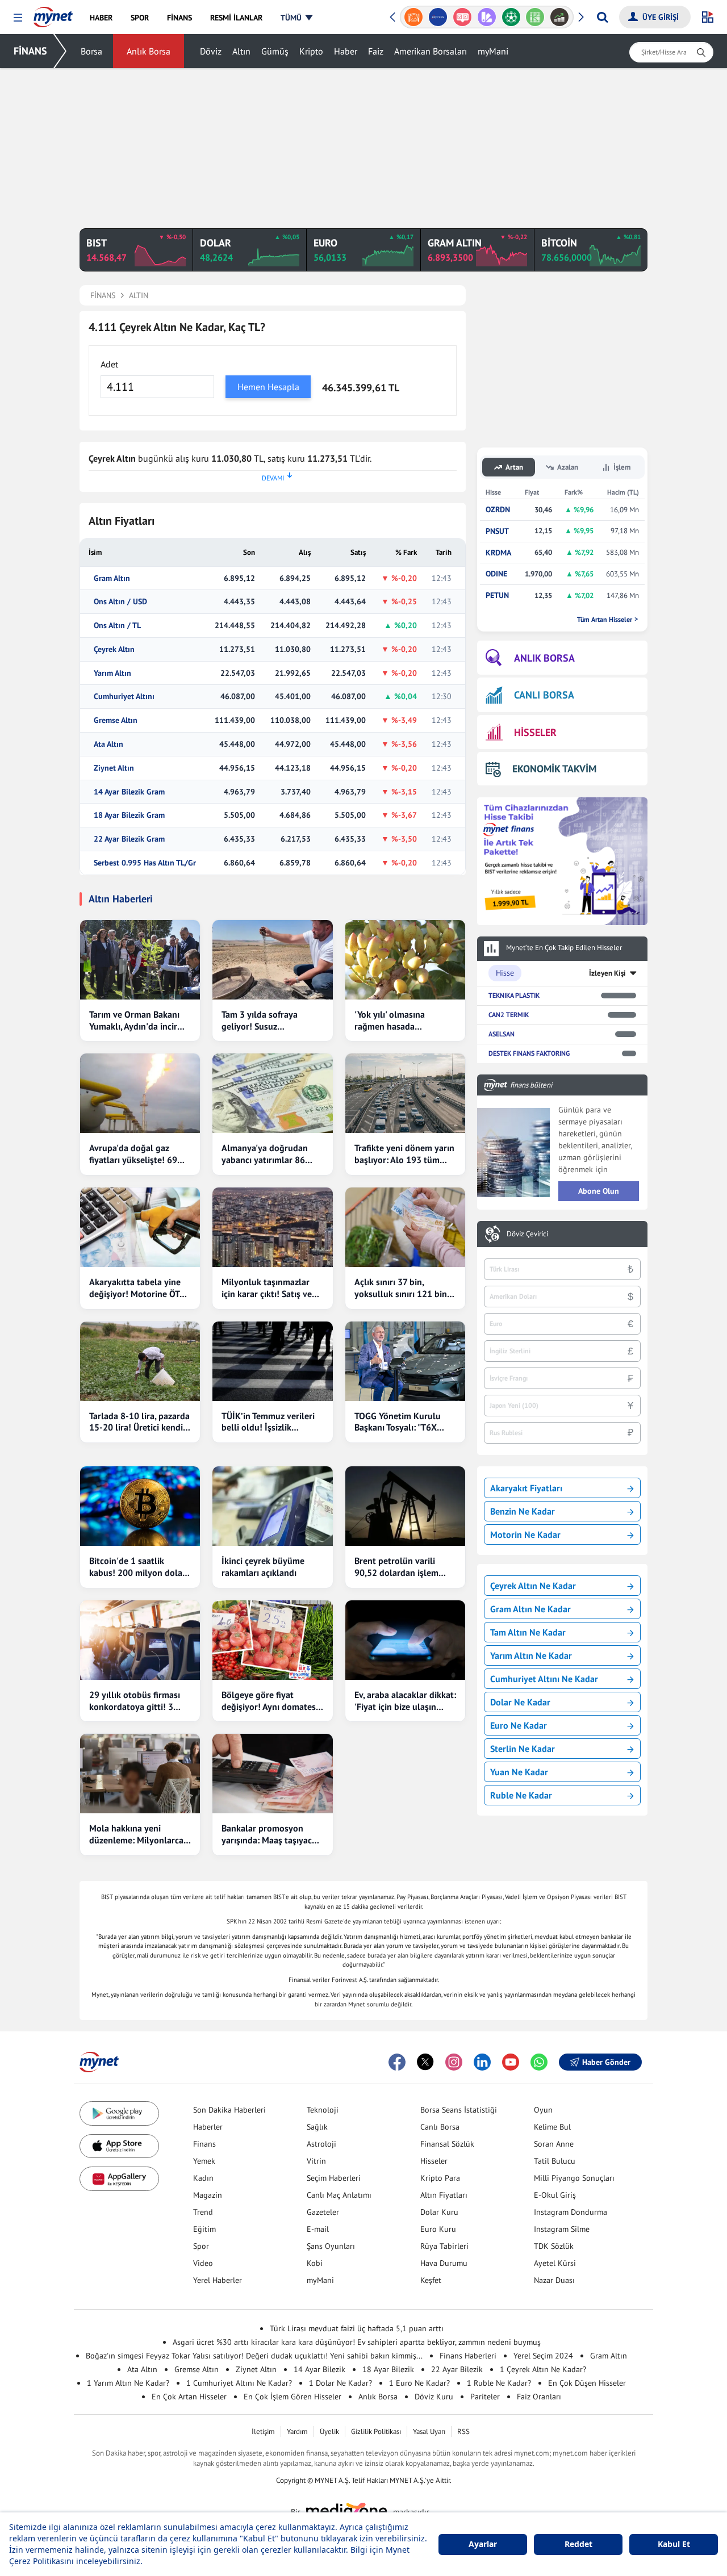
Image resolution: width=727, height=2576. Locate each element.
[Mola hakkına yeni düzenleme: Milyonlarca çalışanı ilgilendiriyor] (140, 1774)
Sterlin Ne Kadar (523, 1749)
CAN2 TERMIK (509, 1015)
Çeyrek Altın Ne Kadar (533, 1586)
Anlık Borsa (149, 51)
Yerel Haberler (218, 2280)
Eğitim (204, 2229)
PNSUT (497, 531)
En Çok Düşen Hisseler (587, 2383)
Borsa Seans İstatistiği (459, 2110)
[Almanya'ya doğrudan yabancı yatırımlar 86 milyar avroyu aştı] (272, 1093)
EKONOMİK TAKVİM (554, 769)
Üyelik (329, 2431)
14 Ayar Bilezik (319, 2369)
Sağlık (317, 2127)
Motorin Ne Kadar (525, 1534)
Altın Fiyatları (444, 2195)
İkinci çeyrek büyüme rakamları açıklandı (263, 1567)
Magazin (208, 2195)
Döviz (211, 51)
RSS (463, 2431)
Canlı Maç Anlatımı (339, 2195)
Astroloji (321, 2144)
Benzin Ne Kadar (523, 1511)
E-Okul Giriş (555, 2195)
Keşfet (431, 2280)
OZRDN (498, 510)
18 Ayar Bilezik (388, 2369)
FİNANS (30, 51)
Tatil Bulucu (555, 2161)
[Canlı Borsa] (560, 17)
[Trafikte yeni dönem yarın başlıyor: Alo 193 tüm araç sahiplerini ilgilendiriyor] (405, 1093)
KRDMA (498, 553)
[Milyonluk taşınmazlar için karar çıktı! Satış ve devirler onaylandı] (272, 1227)
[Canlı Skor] (511, 17)
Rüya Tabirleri (444, 2246)
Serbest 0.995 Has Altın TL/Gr (145, 863)
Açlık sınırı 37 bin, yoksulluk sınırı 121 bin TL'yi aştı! (401, 1288)
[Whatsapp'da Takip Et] (539, 2062)
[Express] (438, 17)
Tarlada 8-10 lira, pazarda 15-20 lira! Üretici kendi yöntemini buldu (139, 1422)
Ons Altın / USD (120, 602)
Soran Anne (554, 2144)
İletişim (263, 2431)
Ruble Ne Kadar (521, 1795)
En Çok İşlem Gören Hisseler (293, 2397)
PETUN (497, 595)
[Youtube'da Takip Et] (511, 2062)
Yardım (297, 2431)
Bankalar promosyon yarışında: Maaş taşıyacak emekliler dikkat (271, 1834)
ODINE (496, 574)
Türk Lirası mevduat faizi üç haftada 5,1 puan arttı (357, 2328)
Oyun (543, 2110)
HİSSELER (535, 732)
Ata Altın (108, 744)
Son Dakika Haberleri (229, 2110)
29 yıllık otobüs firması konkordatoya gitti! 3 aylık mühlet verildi (135, 1701)
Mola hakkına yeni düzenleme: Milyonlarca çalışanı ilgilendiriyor (136, 1834)
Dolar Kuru (439, 2212)
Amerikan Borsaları (431, 51)
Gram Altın (112, 578)
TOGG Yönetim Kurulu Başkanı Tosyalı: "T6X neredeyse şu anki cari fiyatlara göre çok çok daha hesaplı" (398, 1422)
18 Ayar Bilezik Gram (129, 815)
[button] (18, 18)
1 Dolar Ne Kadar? (340, 2383)
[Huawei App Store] (119, 2179)
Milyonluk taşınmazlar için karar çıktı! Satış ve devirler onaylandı (267, 1288)
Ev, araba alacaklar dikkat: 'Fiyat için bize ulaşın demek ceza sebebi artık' (405, 1701)
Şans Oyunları (331, 2246)
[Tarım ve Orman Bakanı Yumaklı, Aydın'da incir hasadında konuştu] (140, 960)
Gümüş (275, 51)
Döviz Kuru (434, 2397)
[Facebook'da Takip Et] (397, 2062)
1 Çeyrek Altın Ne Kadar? (543, 2369)
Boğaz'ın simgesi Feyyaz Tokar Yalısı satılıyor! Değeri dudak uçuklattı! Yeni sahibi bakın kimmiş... (254, 2356)
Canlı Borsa (440, 2127)
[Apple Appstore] (119, 2146)
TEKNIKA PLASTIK (514, 995)
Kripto (311, 51)
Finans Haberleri (468, 2356)
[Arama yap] (602, 17)
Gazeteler (323, 2212)
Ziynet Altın (114, 768)
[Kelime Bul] (535, 17)
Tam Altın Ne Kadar (528, 1632)
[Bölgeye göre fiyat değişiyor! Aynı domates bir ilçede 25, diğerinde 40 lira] (272, 1640)
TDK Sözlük (554, 2246)
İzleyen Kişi (607, 973)
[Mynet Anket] (463, 17)
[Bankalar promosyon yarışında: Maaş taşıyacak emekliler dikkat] (272, 1774)
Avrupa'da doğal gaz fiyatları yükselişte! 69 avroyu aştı (133, 1154)
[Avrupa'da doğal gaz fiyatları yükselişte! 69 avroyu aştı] (140, 1093)
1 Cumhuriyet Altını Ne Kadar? (239, 2383)
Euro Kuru (438, 2229)
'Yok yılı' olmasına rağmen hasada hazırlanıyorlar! (390, 1021)
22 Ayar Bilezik (457, 2369)
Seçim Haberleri (334, 2178)
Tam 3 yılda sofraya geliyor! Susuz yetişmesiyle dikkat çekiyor (260, 1021)
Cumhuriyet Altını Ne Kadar (544, 1679)
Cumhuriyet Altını (124, 697)
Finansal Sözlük (447, 2144)
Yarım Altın (112, 673)
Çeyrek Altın (114, 649)
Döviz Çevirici (527, 1234)
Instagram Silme (562, 2229)
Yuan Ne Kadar (519, 1772)
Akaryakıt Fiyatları (526, 1488)
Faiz (376, 51)
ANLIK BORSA (544, 658)
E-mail (318, 2229)
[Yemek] (414, 17)
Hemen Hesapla (268, 387)
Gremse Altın (116, 720)
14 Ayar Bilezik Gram (129, 792)
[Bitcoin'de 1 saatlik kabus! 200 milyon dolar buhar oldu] (140, 1506)
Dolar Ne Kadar (520, 1702)
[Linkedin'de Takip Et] (482, 2062)
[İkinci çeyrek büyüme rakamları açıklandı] (272, 1506)
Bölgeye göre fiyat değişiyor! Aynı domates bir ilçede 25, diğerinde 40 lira (269, 1701)
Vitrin (316, 2161)
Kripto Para (440, 2178)
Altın (241, 51)
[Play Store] (119, 2113)
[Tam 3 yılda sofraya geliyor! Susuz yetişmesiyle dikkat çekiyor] (272, 960)
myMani (493, 51)
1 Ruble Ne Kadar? (499, 2383)
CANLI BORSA (544, 695)
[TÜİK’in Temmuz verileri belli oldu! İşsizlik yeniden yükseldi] (272, 1361)
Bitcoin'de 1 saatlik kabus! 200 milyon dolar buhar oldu (137, 1567)
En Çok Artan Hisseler (189, 2397)
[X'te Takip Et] (425, 2062)
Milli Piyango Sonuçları (574, 2178)
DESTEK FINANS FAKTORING (529, 1053)
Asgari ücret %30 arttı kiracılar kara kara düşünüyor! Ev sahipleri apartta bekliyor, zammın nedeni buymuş (357, 2342)
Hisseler (434, 2161)
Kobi (315, 2263)
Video (203, 2263)
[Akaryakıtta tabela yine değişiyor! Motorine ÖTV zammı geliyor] (140, 1227)
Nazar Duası (554, 2280)
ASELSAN (502, 1034)
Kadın (203, 2178)
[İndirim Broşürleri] (486, 17)
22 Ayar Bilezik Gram (129, 839)
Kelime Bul (552, 2127)
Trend (203, 2212)
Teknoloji (323, 2110)
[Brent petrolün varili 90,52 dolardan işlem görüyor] (405, 1506)
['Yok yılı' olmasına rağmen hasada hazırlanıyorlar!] (405, 960)
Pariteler (485, 2397)
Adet (109, 364)
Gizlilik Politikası (376, 2431)
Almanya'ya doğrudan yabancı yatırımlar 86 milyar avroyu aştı (265, 1154)
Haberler (208, 2127)
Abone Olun (599, 1191)
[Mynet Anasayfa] (53, 14)
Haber (346, 51)
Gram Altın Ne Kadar (530, 1609)
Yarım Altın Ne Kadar (531, 1655)
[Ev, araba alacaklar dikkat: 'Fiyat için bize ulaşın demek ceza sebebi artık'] (405, 1640)
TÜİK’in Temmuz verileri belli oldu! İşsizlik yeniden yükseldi (268, 1422)
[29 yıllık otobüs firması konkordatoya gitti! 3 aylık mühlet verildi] (140, 1640)
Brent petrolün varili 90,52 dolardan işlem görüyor (396, 1567)
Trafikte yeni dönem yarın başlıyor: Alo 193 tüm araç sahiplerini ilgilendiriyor (404, 1154)
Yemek (204, 2161)
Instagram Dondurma (571, 2212)
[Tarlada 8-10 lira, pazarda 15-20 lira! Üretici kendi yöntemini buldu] (140, 1361)
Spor (201, 2246)
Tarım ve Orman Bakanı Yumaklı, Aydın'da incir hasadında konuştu (134, 1021)
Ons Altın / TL (117, 626)
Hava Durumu (444, 2263)
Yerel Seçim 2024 (543, 2356)
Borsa (91, 51)
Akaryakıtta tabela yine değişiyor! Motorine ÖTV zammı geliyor (137, 1288)
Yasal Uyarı (429, 2431)
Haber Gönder (606, 2062)
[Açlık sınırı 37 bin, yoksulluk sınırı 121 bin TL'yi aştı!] (405, 1227)
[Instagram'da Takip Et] (454, 2062)
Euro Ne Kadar (519, 1725)
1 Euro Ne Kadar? (419, 2383)
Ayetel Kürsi (555, 2263)
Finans (204, 2144)
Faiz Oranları (539, 2397)
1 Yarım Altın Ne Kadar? (128, 2383)
